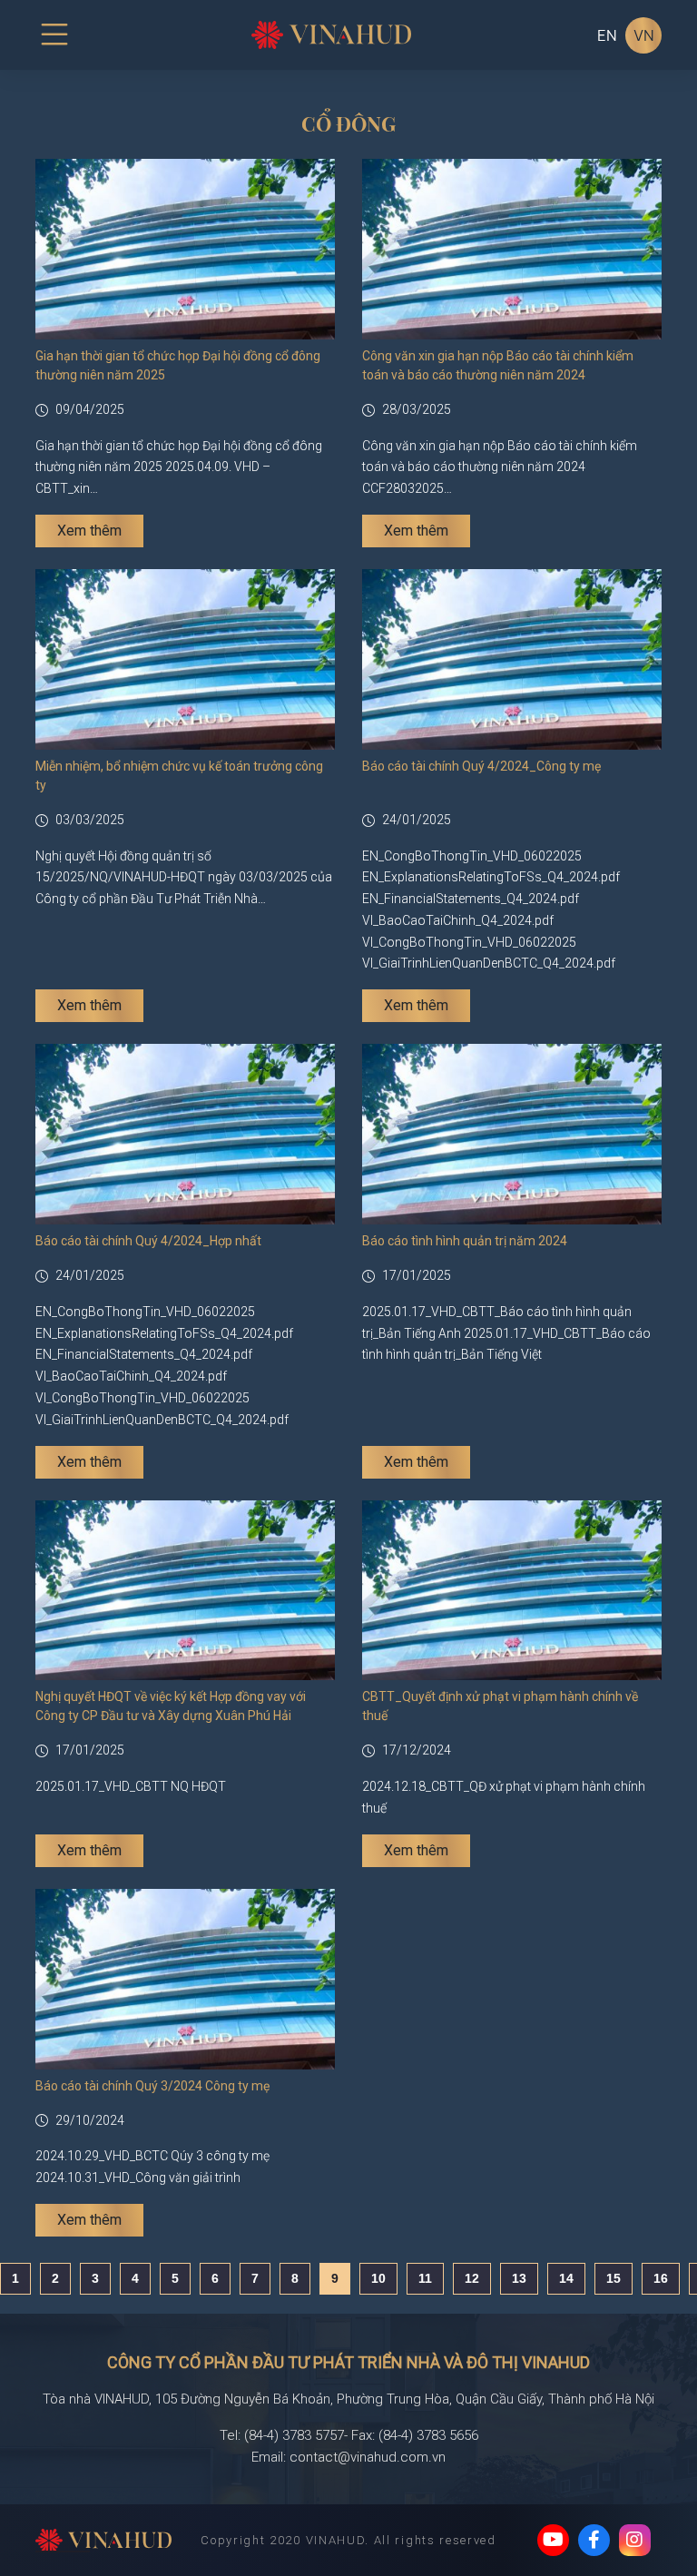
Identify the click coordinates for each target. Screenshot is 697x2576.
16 (661, 2278)
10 (378, 2278)
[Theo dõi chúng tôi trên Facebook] (594, 2540)
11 (425, 2278)
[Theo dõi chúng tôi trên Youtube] (553, 2540)
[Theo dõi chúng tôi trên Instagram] (635, 2540)
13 (519, 2278)
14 (566, 2278)
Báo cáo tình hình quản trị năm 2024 (465, 1241)
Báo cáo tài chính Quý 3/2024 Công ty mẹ (152, 2086)
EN (607, 35)
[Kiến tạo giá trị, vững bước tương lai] (103, 2541)
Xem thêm (89, 531)
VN (644, 35)
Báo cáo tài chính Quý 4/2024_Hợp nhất (148, 1241)
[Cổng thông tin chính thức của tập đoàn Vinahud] (331, 34)
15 (614, 2278)
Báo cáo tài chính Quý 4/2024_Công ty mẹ (481, 766)
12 (472, 2278)
